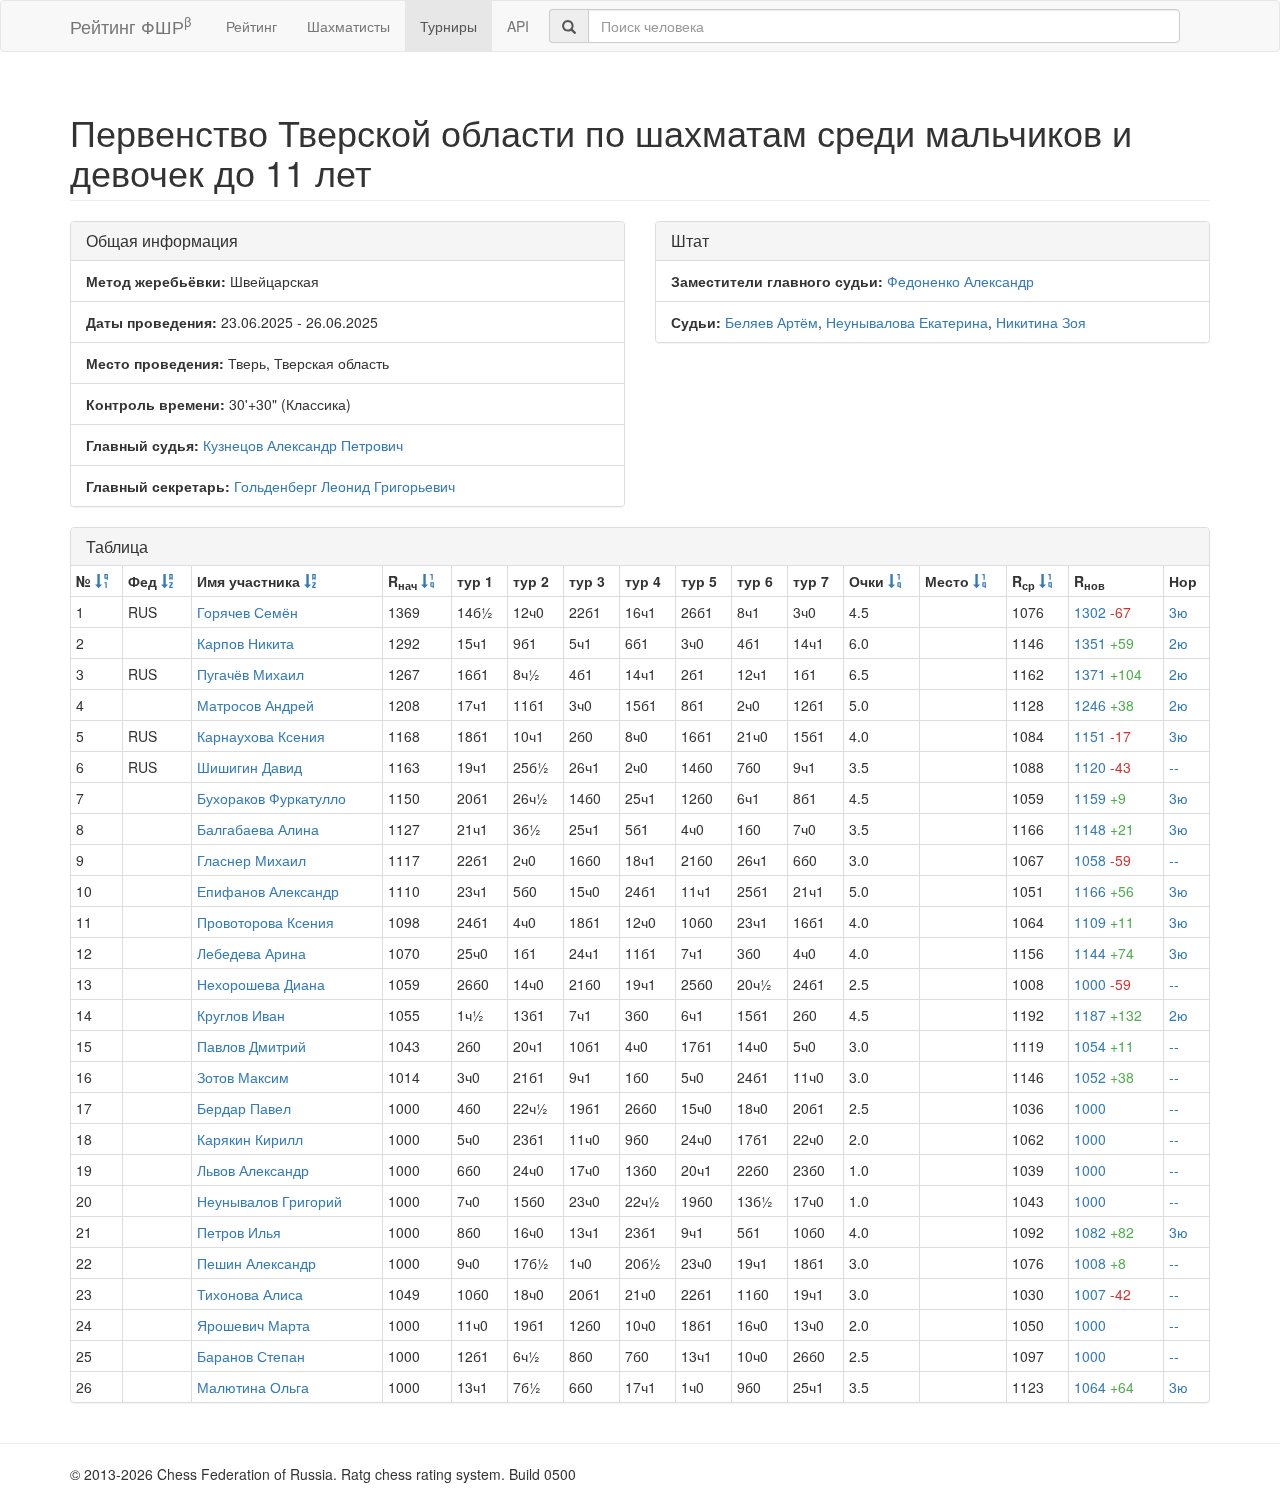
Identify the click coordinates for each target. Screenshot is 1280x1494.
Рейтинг (251, 26)
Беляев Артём (771, 322)
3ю (1178, 612)
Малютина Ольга (253, 1387)
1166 (1104, 891)
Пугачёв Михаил (250, 674)
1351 (1104, 643)
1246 (1104, 705)
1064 (1104, 1387)
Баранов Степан (251, 1356)
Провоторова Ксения (265, 922)
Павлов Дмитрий (251, 1046)
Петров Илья (239, 1232)
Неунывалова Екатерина (907, 322)
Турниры (448, 26)
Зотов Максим (243, 1077)
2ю (1178, 643)
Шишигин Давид (249, 767)
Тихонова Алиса (250, 1294)
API (518, 26)
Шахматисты (348, 26)
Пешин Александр (256, 1263)
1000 (1102, 984)
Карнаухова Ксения (261, 736)
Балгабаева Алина (258, 829)
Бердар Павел (244, 1108)
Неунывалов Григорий (269, 1201)
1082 (1104, 1232)
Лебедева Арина (251, 953)
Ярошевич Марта (253, 1325)
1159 (1100, 798)
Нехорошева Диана (261, 984)
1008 (1100, 1263)
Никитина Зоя (1041, 322)
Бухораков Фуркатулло (271, 798)
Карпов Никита (245, 643)
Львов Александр (253, 1170)
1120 (1102, 767)
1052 (1104, 1077)
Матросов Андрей (255, 705)
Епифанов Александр (268, 891)
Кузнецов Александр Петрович (303, 445)
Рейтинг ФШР (130, 25)
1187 (1108, 1015)
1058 (1102, 860)
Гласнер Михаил (251, 860)
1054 (1104, 1046)
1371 (1108, 674)
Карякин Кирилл (250, 1139)
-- (1174, 767)
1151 (1102, 736)
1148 (1104, 829)
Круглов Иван (241, 1015)
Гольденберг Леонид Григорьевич (344, 486)
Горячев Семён (247, 612)
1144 (1104, 953)
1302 (1102, 612)
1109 (1104, 922)
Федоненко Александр (960, 281)
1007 (1102, 1294)
